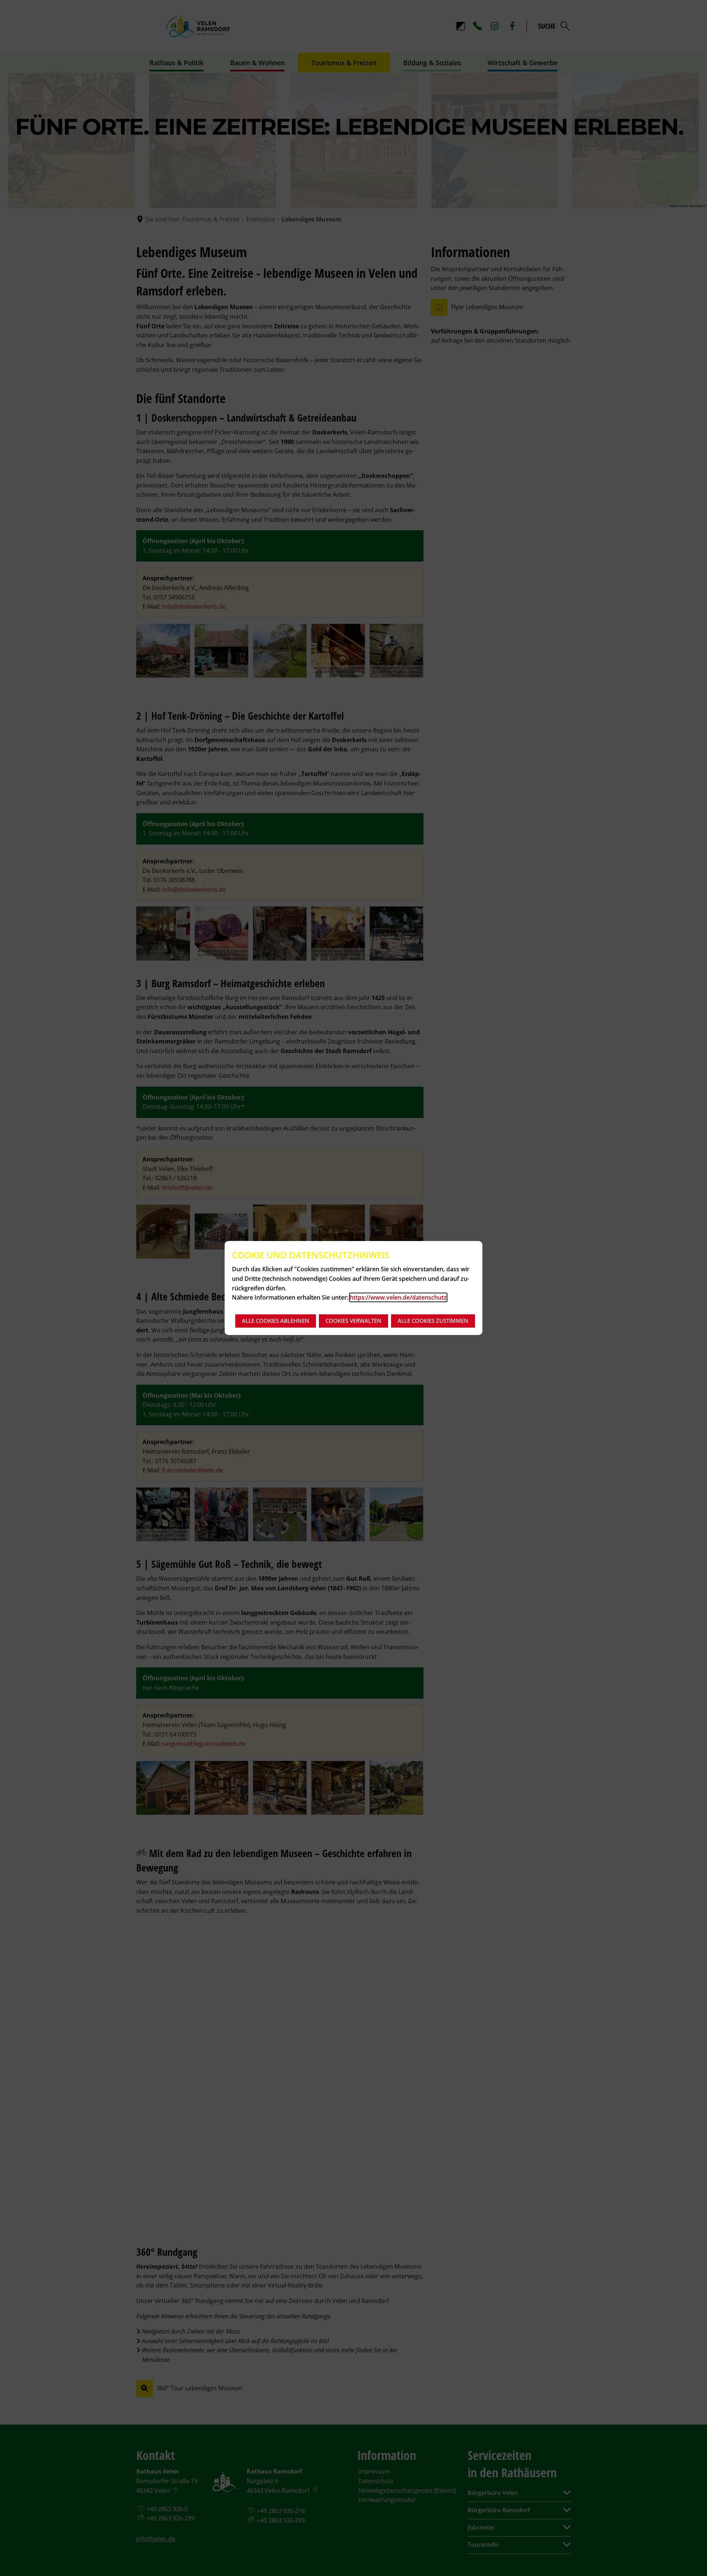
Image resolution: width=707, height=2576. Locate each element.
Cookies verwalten (353, 1321)
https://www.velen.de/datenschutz (398, 1297)
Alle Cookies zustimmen (433, 1321)
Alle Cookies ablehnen (276, 1321)
